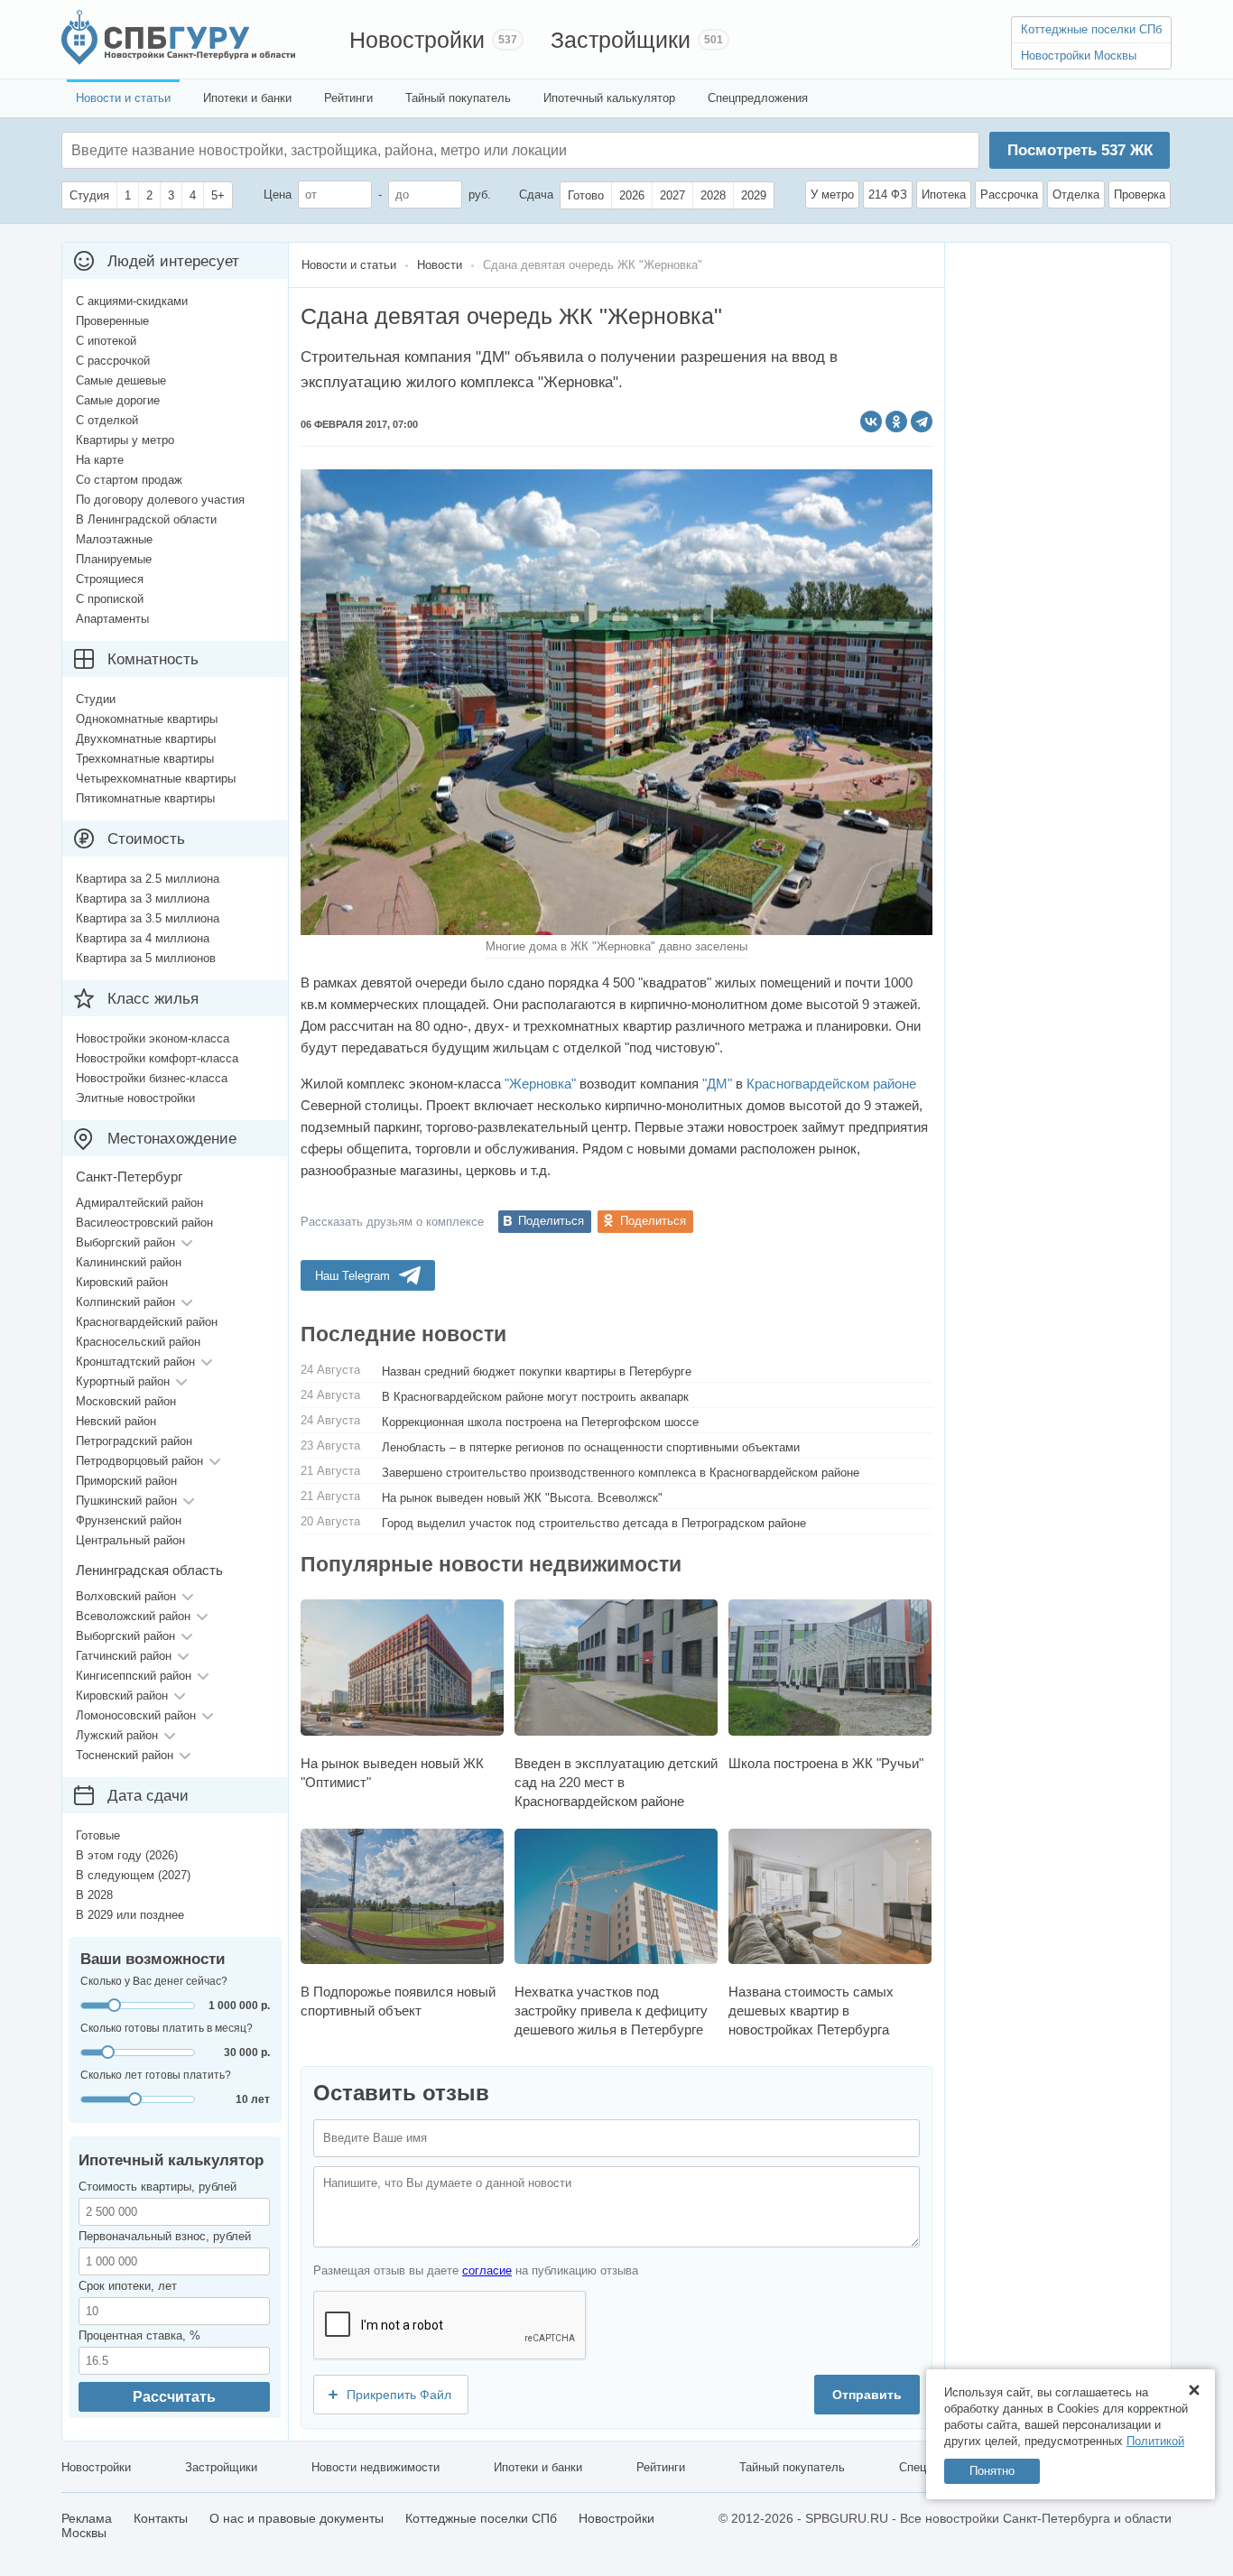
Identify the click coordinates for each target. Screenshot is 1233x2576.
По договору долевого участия (160, 500)
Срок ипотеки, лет (128, 2286)
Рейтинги (348, 98)
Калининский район (129, 1262)
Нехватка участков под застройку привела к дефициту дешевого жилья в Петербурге (611, 2011)
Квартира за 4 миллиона (143, 938)
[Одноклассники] (896, 422)
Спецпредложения (758, 98)
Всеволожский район (133, 1616)
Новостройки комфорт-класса (157, 1058)
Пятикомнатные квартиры (145, 798)
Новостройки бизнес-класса (152, 1078)
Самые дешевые (121, 380)
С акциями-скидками (132, 301)
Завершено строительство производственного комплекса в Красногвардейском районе (621, 1473)
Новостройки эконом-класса (153, 1038)
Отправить (867, 2395)
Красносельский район (138, 1342)
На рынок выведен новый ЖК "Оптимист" (392, 1772)
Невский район (116, 1421)
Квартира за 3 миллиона (143, 899)
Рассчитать (174, 2397)
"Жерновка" (540, 1084)
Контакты (161, 2518)
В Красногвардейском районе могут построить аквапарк (535, 1397)
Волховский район (126, 1596)
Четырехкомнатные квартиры (156, 778)
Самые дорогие (118, 400)
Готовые (98, 1835)
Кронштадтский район (135, 1362)
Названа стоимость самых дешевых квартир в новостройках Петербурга (811, 2011)
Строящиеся (110, 579)
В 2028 (94, 1895)
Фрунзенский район (129, 1520)
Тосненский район (125, 1755)
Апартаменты (112, 619)
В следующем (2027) (133, 1875)
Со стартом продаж (129, 480)
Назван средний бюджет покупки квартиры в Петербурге (537, 1371)
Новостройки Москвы (1079, 56)
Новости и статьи (123, 98)
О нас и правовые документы (297, 2518)
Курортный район (123, 1381)
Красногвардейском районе (831, 1084)
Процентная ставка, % (139, 2335)
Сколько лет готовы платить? (156, 2075)
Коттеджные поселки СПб (1091, 29)
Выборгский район (125, 1242)
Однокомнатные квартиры (147, 719)
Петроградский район (134, 1441)
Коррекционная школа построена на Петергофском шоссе (540, 1422)
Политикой (1155, 2441)
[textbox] (342, 150)
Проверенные (112, 321)
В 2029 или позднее (130, 1915)
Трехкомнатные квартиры (145, 759)
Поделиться (551, 1221)
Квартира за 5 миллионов (146, 958)
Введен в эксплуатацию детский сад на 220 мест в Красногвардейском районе (616, 1782)
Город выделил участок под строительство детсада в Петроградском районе (594, 1523)
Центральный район (130, 1540)
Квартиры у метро (125, 440)
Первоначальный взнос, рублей (165, 2236)
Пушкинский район (126, 1501)
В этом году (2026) (127, 1855)
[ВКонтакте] (871, 422)
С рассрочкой (113, 361)
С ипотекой (106, 341)
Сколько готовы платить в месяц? (167, 2028)
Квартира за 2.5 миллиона (148, 879)
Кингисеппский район (134, 1676)
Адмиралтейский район (139, 1203)
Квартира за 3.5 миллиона (148, 918)
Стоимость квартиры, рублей (158, 2187)
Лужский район (117, 1735)
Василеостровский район (144, 1223)
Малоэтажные (114, 539)
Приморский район (126, 1481)
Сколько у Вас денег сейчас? (154, 1981)
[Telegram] (922, 422)
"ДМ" (717, 1084)
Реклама (87, 2518)
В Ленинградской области (146, 519)
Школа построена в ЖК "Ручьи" (826, 1763)
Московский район (126, 1401)
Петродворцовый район (139, 1461)
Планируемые (114, 559)
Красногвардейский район (147, 1322)
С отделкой (107, 420)
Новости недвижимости (375, 2467)
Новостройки (417, 40)
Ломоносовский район (136, 1715)
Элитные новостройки (135, 1098)
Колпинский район (125, 1302)
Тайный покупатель (458, 98)
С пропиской (110, 599)
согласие (487, 2270)
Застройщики (621, 40)
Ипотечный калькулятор (609, 98)
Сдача (536, 195)
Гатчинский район (124, 1656)
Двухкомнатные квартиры (146, 739)
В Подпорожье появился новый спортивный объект (398, 2001)
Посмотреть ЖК (1080, 150)
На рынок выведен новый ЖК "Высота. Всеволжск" (522, 1498)
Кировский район (122, 1282)
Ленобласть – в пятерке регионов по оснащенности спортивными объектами (591, 1447)
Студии (96, 699)
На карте (100, 460)
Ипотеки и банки (247, 98)
